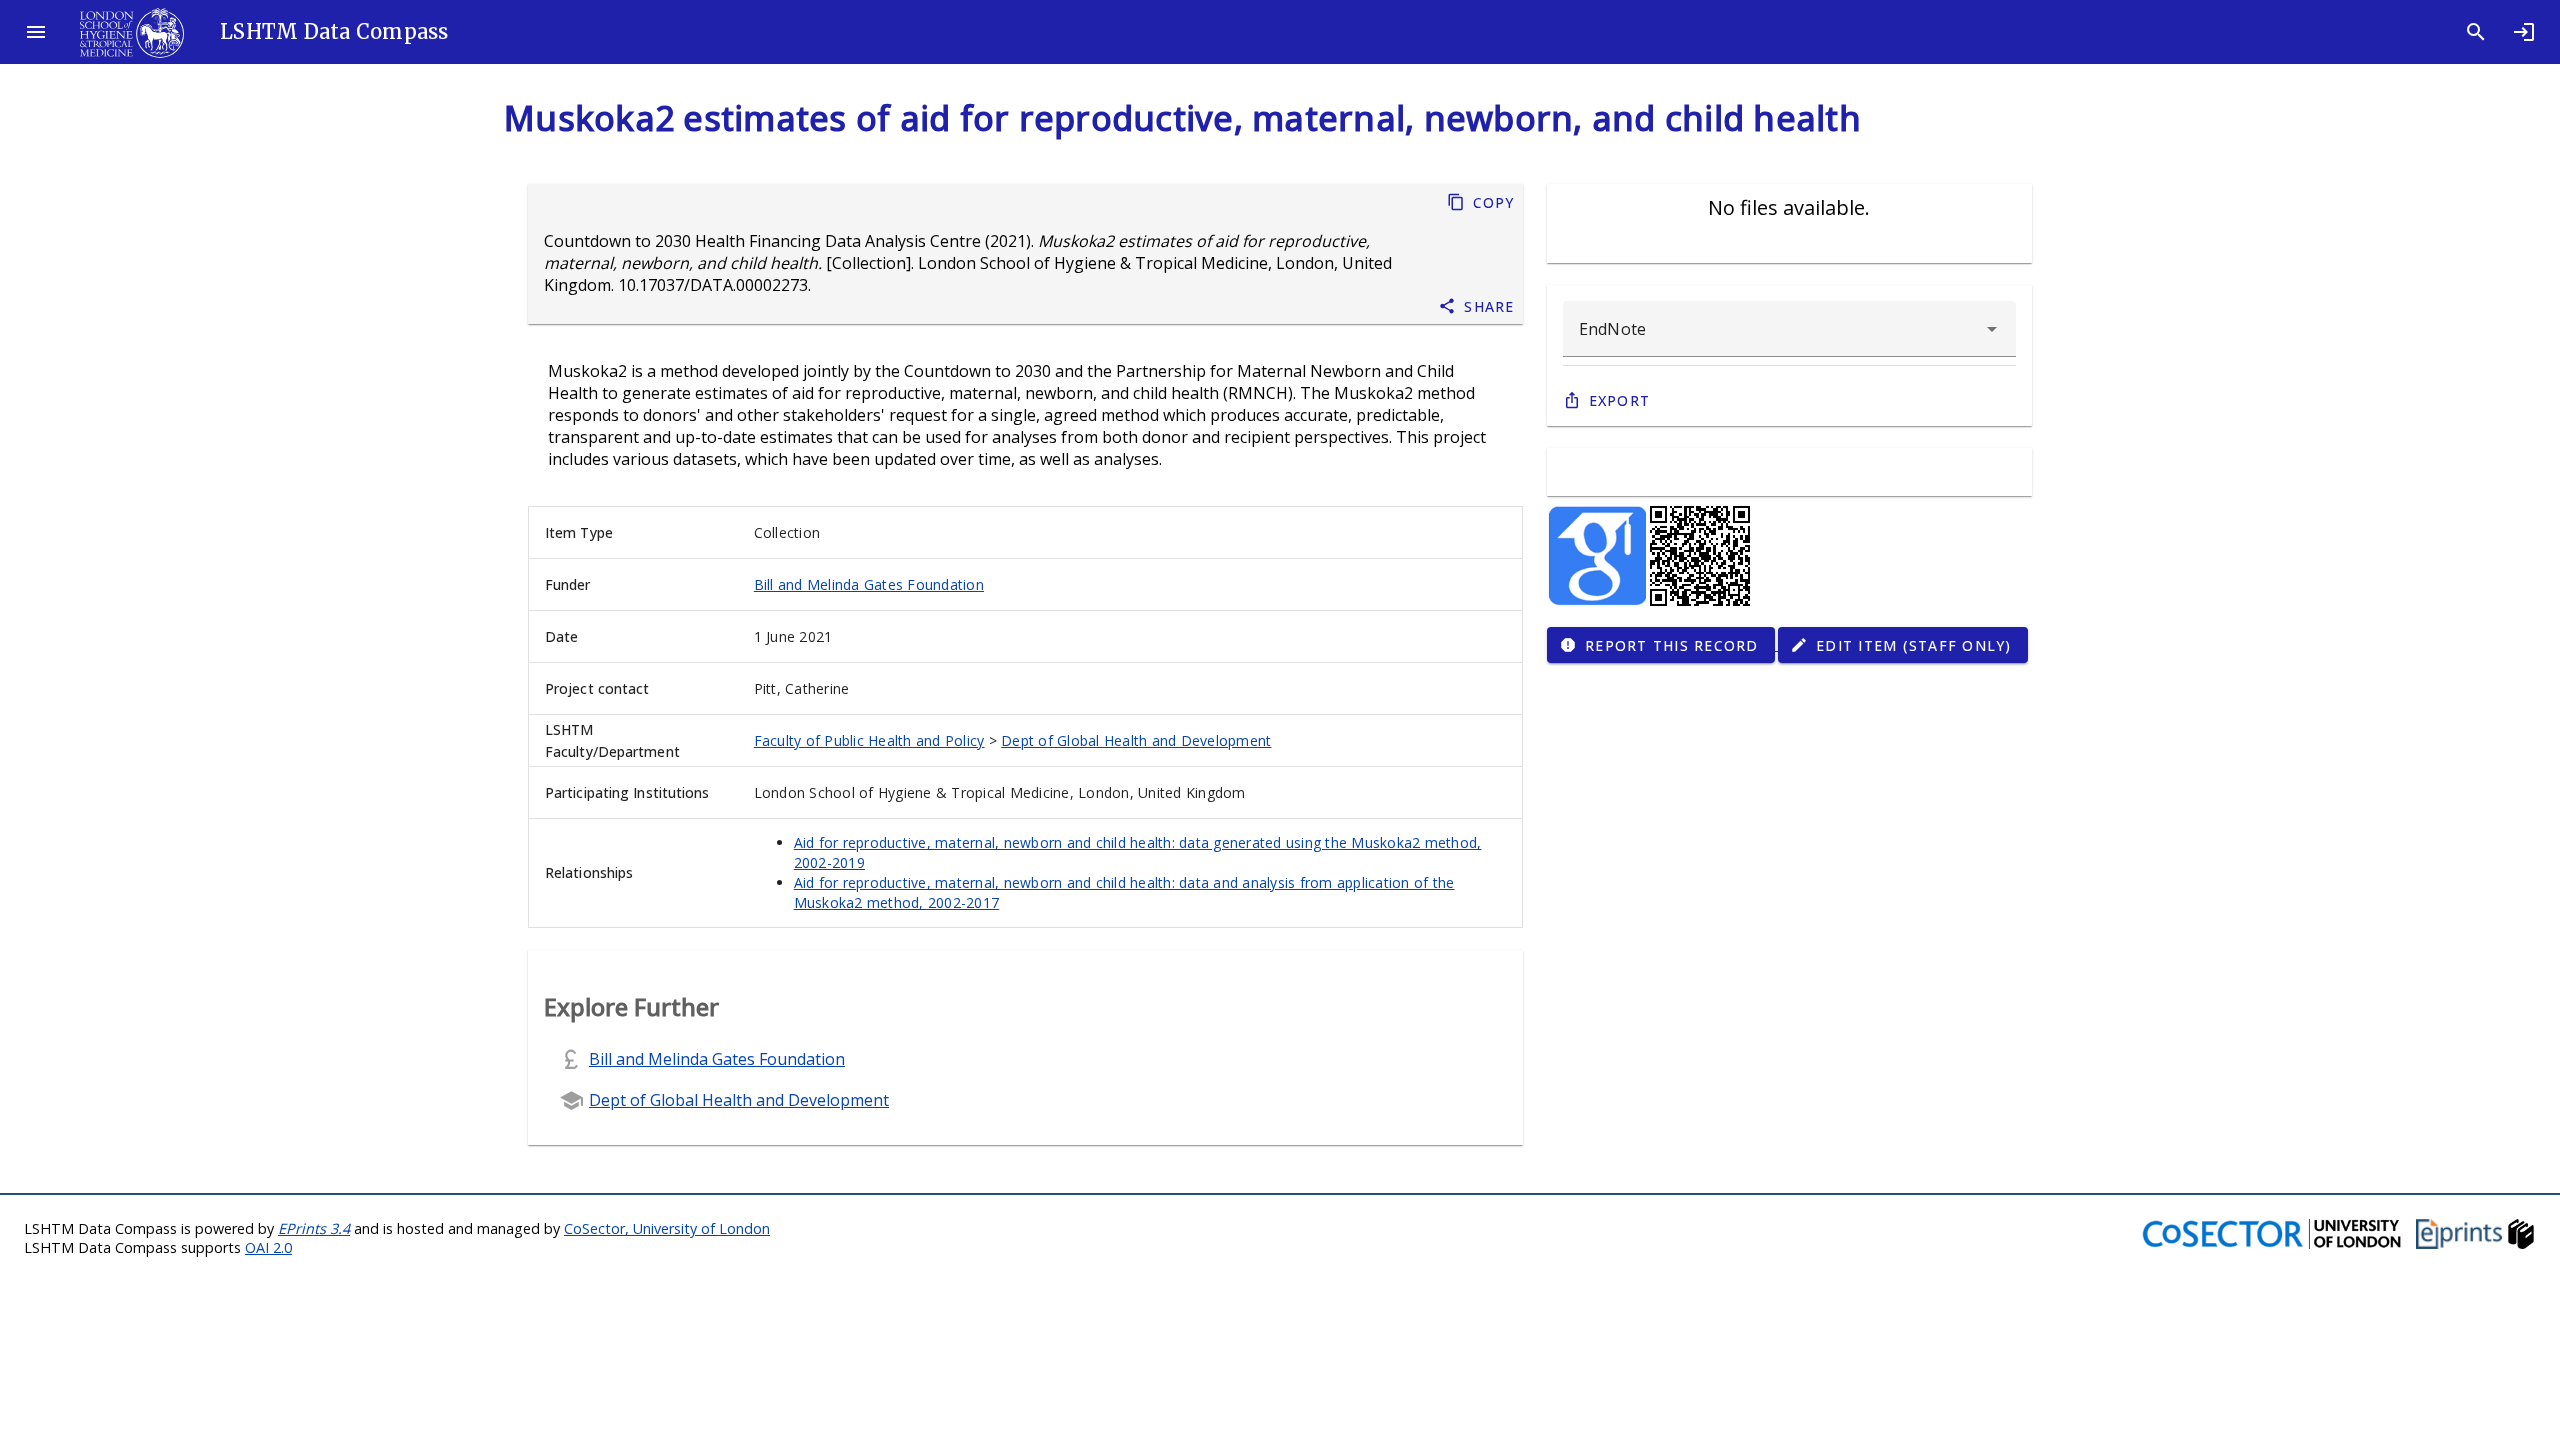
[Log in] (2524, 32)
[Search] (2476, 32)
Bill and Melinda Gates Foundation (869, 584)
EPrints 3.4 (314, 1228)
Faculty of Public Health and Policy (869, 740)
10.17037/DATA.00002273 (713, 285)
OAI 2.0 (268, 1247)
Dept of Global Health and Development (1136, 740)
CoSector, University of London (667, 1228)
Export (1620, 400)
